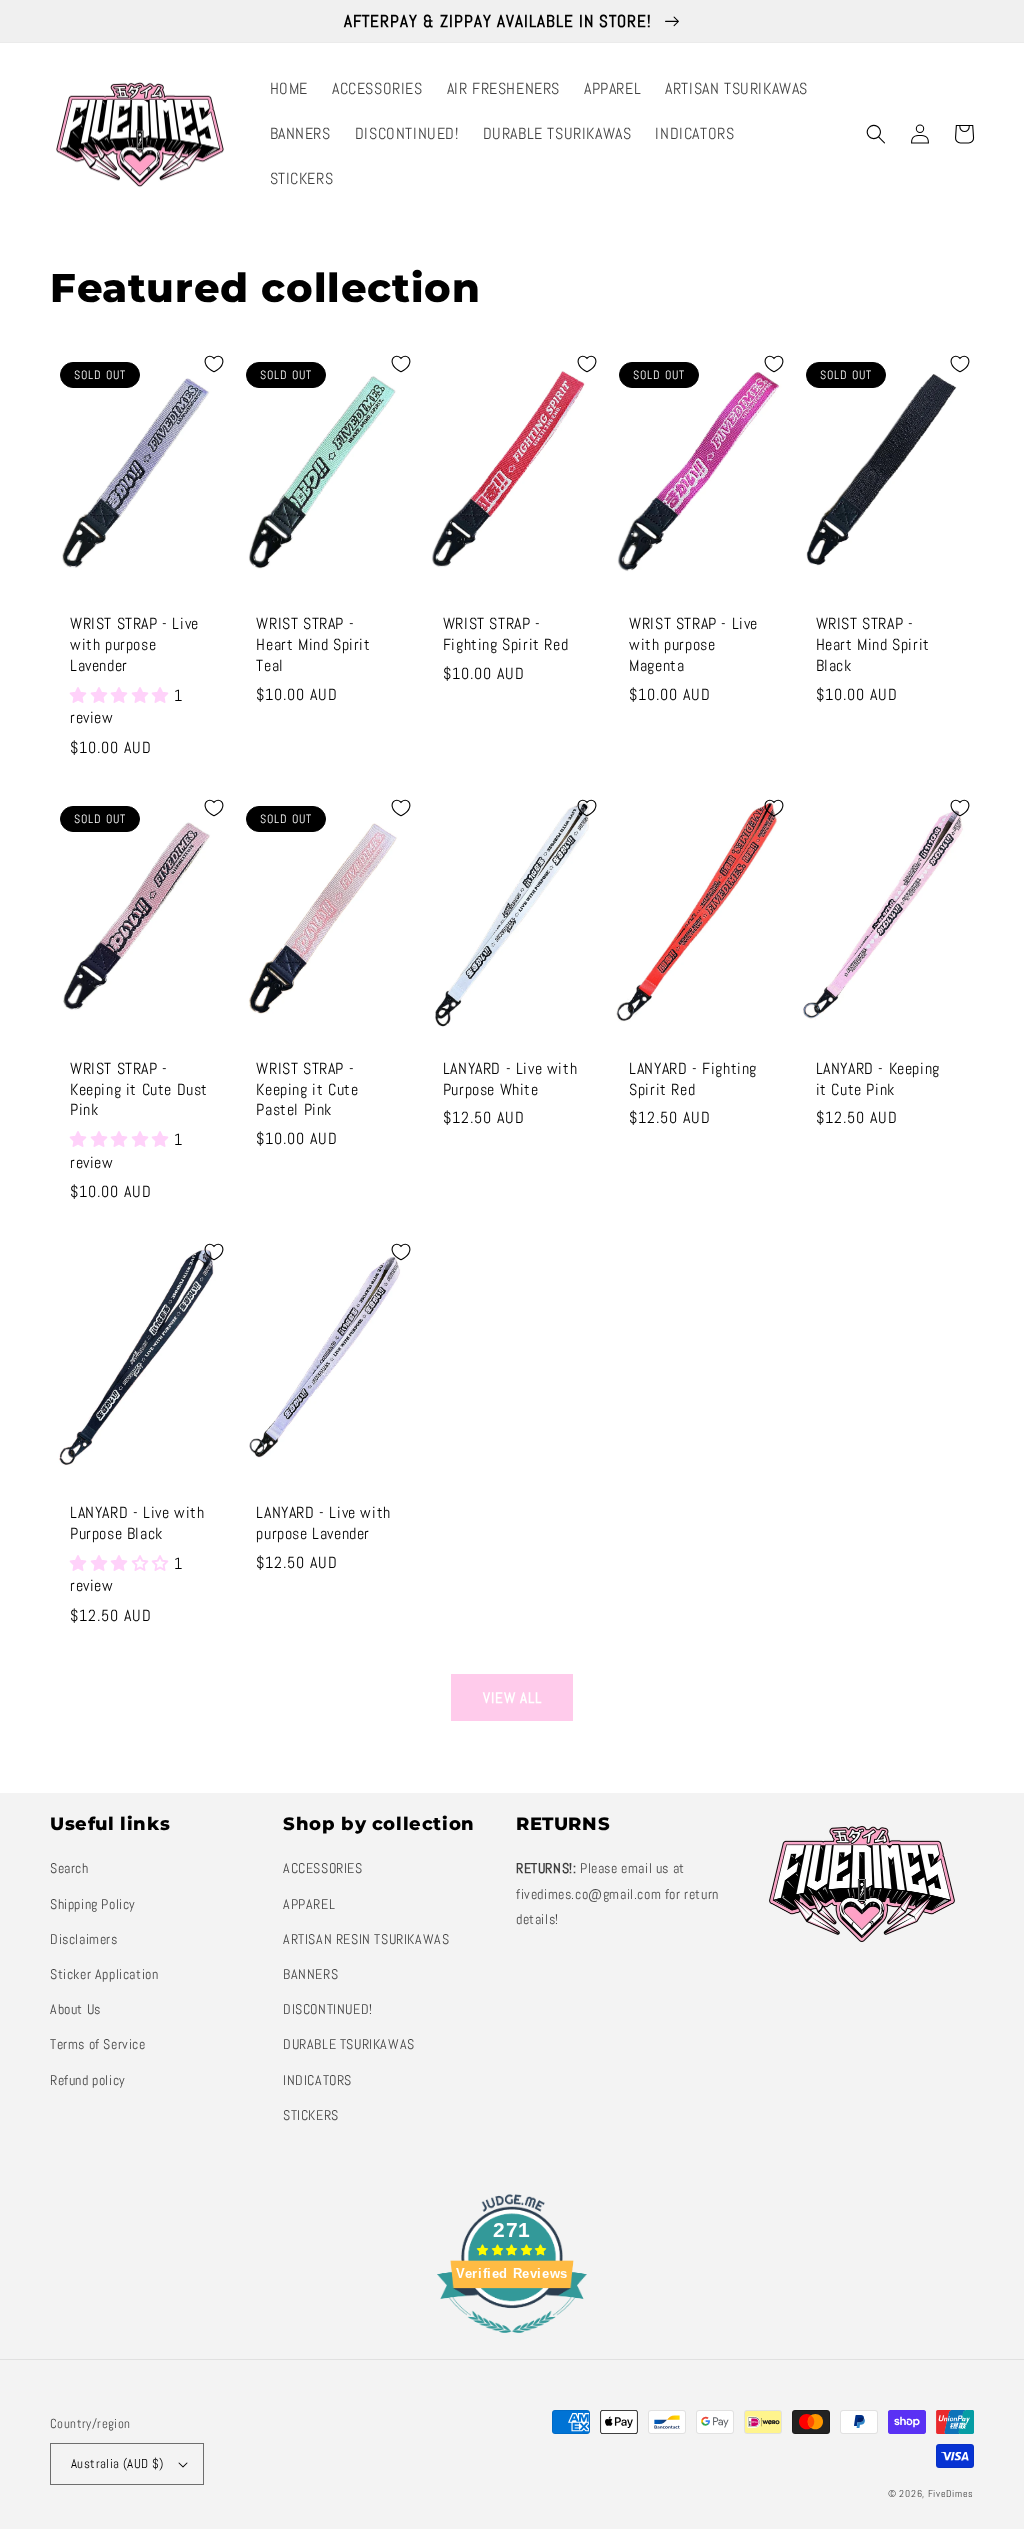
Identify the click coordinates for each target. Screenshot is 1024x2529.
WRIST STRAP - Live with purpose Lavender (134, 645)
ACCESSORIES (323, 1868)
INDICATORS (317, 2080)
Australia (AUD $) (117, 2463)
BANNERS (310, 1974)
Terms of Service (98, 2044)
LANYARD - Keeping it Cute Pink (878, 1079)
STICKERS (311, 2115)
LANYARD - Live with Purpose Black (137, 1523)
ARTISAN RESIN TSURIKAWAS (366, 1939)
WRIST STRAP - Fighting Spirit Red (505, 634)
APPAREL (309, 1904)
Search (69, 1868)
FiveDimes (951, 2493)
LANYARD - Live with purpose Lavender (323, 1523)
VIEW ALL (512, 1697)
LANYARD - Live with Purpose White (510, 1079)
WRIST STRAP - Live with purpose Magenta (693, 645)
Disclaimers (84, 1939)
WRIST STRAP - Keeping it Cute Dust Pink (139, 1090)
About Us (75, 2009)
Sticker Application (104, 1974)
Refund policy (88, 2080)
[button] (876, 134)
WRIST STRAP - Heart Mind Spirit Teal (313, 645)
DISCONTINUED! (328, 2009)
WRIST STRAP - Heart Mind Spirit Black (873, 645)
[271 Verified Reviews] (512, 2343)
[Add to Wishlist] (214, 364)
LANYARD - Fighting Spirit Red (693, 1079)
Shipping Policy (93, 1904)
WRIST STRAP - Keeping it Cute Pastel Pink (307, 1090)
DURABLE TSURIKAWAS (349, 2044)
